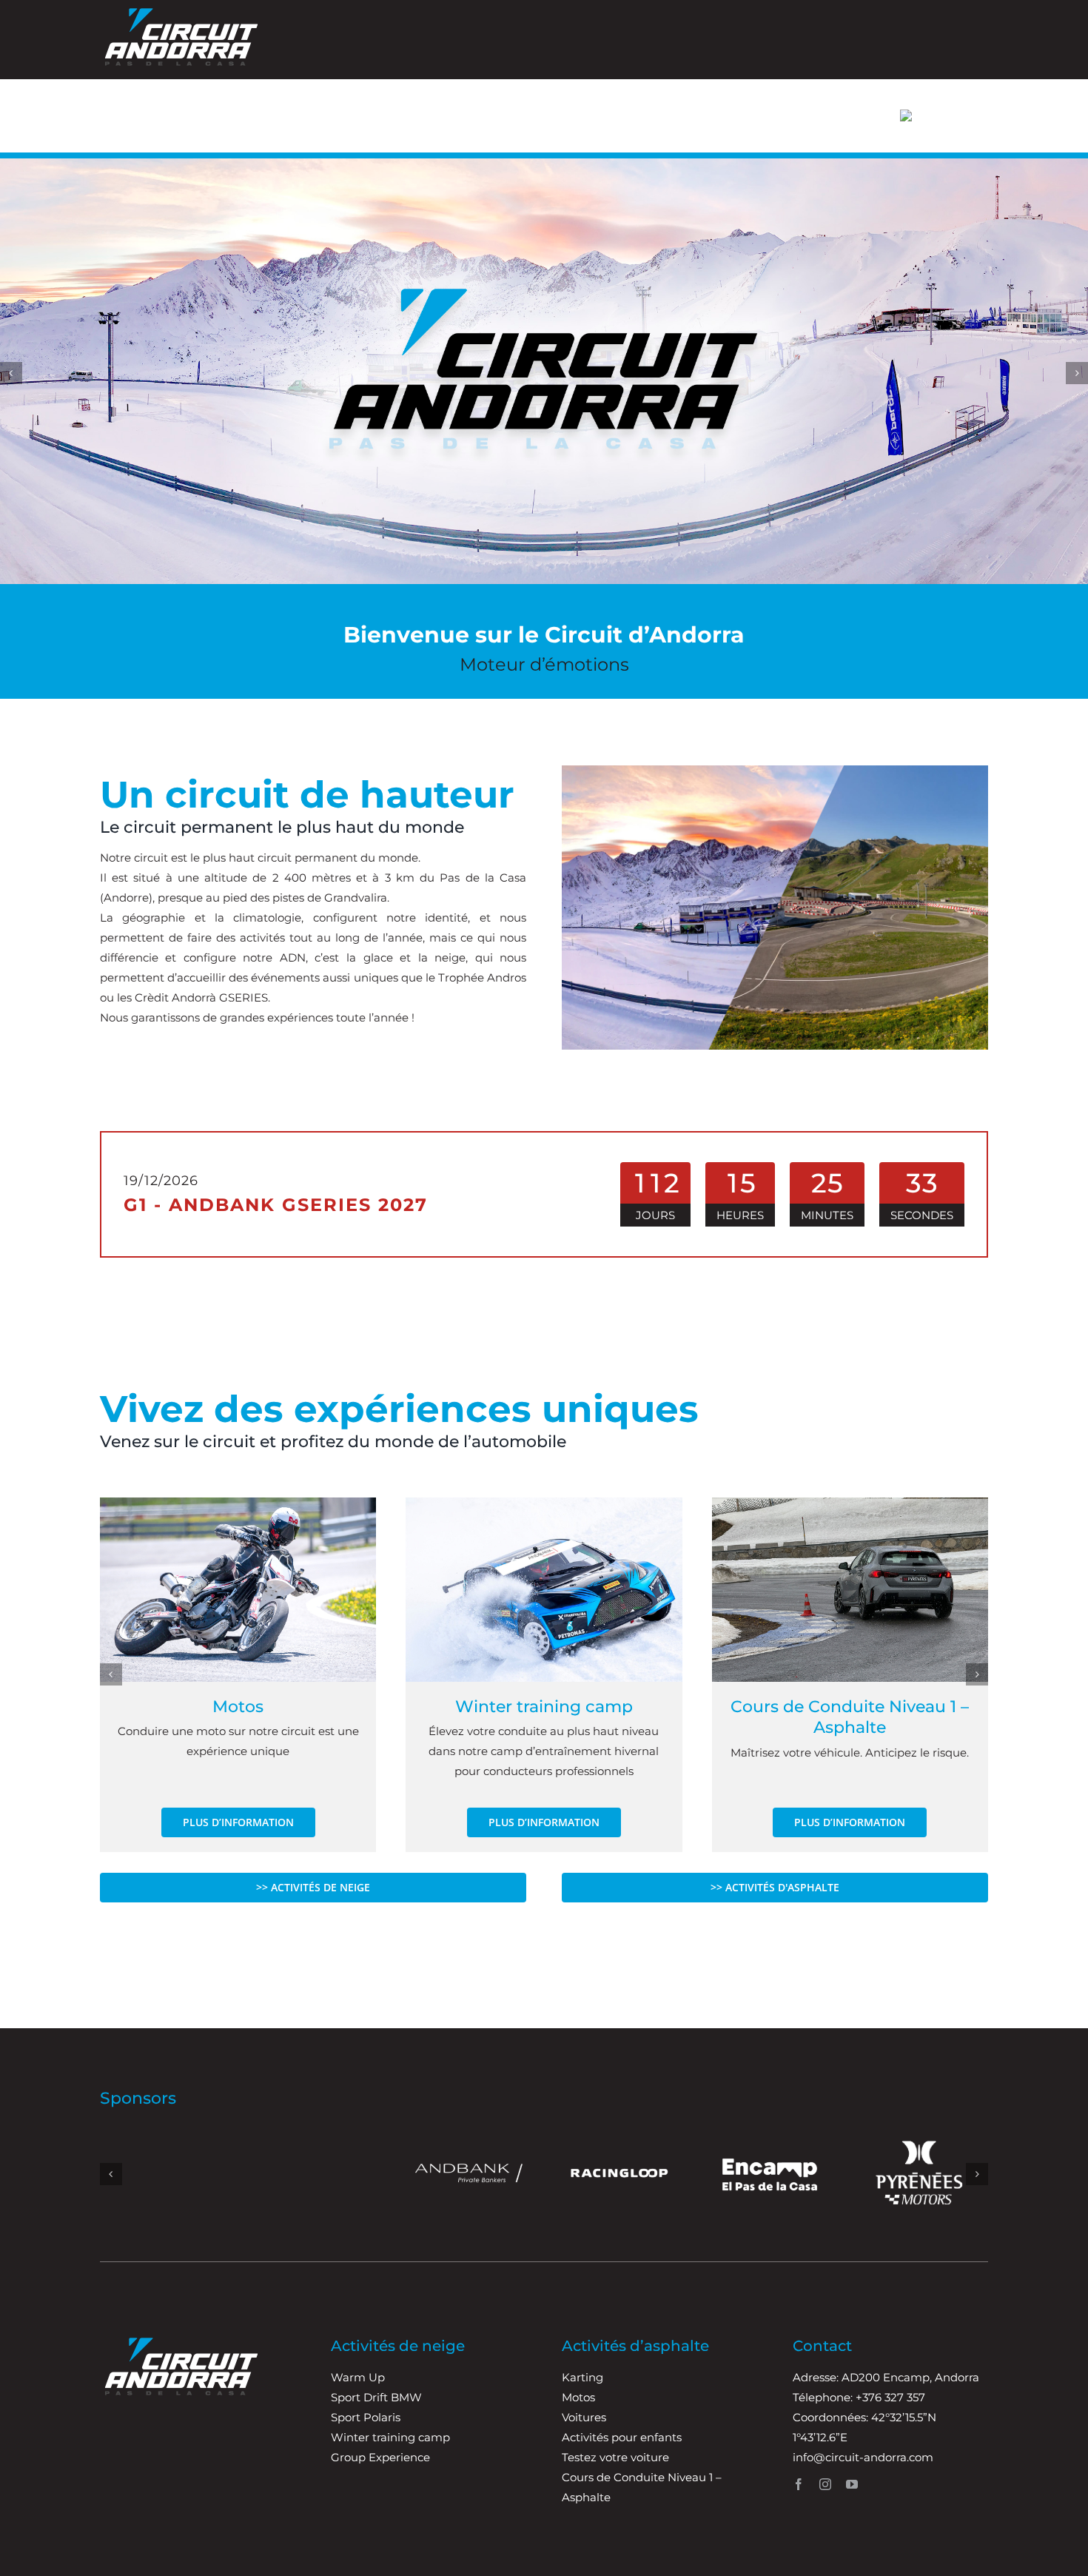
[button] (11, 373)
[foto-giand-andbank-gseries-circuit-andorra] (544, 1503)
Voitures (584, 2417)
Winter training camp (544, 1707)
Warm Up (358, 2377)
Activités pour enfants (622, 2437)
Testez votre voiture (615, 2457)
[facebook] (799, 2484)
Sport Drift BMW (376, 2397)
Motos (238, 1707)
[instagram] (825, 2484)
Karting (582, 2377)
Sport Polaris (366, 2417)
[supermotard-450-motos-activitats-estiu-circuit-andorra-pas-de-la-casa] (238, 1503)
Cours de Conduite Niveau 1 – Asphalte (850, 1717)
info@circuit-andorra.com (863, 2457)
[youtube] (852, 2484)
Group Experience (380, 2457)
